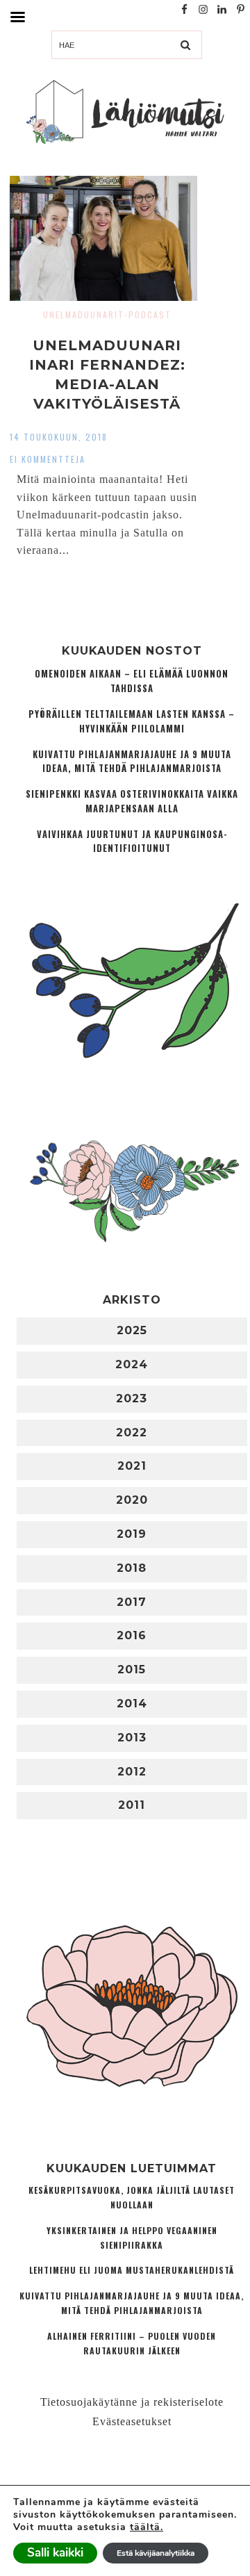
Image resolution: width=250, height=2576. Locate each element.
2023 (132, 1398)
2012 (132, 1772)
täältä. (147, 2527)
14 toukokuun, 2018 (59, 437)
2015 (132, 1670)
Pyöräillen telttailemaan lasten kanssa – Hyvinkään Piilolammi (132, 721)
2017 (132, 1602)
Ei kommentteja (48, 459)
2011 (132, 1805)
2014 (132, 1704)
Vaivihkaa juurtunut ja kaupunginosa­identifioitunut (132, 842)
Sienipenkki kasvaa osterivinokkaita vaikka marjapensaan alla (132, 801)
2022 (132, 1433)
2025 (132, 1330)
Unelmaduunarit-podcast (107, 314)
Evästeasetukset (132, 2421)
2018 (132, 1568)
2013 (132, 1738)
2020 (132, 1500)
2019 (132, 1534)
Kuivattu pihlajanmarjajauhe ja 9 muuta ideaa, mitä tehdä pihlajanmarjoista (132, 762)
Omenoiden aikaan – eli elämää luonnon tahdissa (132, 681)
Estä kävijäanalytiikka (156, 2553)
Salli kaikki (55, 2553)
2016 (132, 1635)
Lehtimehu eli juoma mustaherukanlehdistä (132, 2270)
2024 (132, 1364)
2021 (132, 1466)
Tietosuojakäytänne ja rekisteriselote (132, 2402)
